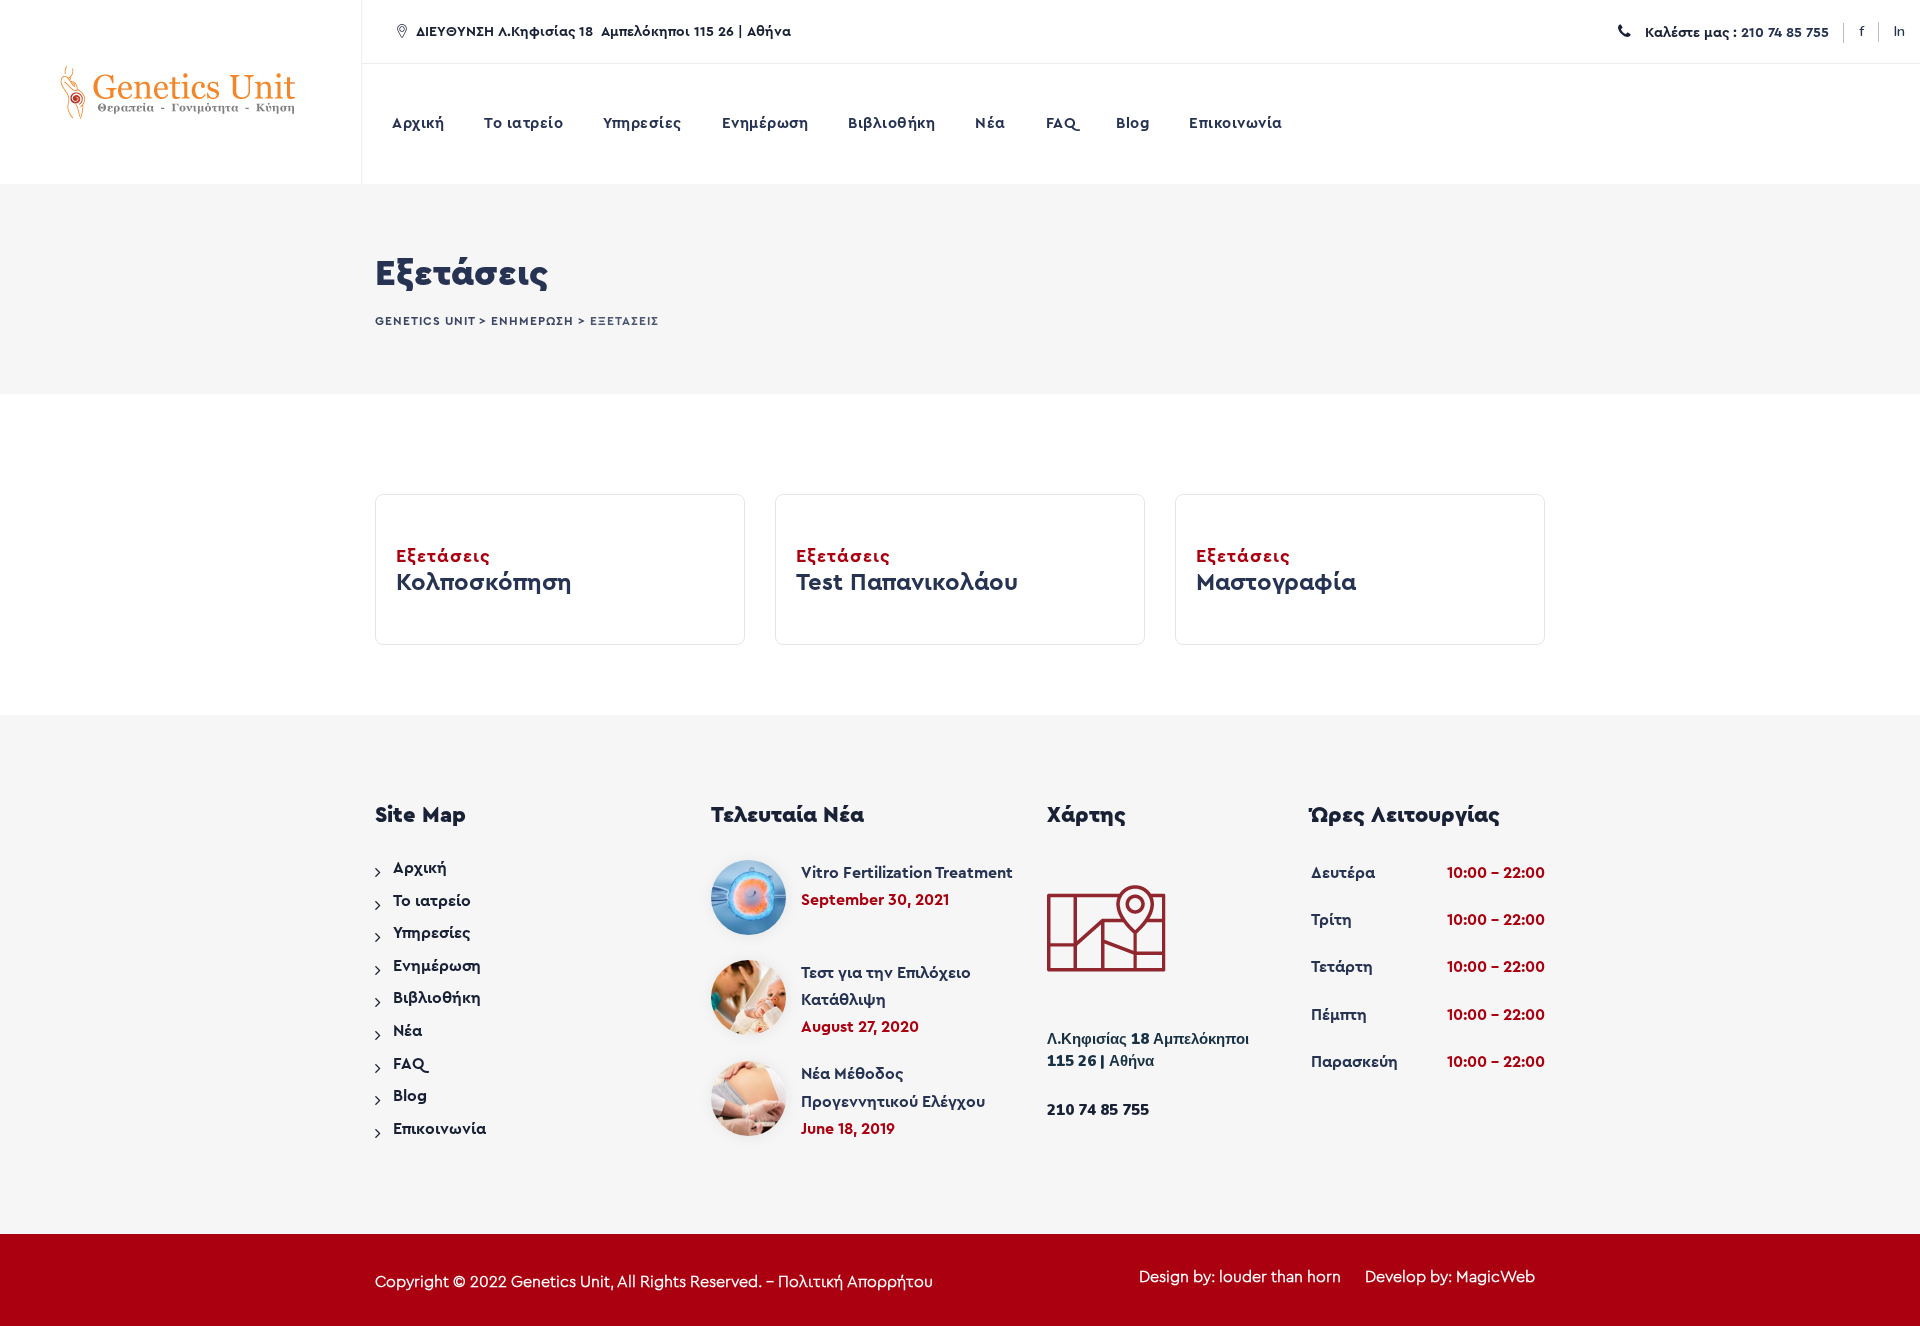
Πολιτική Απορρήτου (855, 1282)
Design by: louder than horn (1240, 1277)
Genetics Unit (560, 1282)
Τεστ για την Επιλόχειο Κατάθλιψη (886, 986)
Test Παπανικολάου (907, 583)
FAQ (1061, 123)
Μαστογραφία (1276, 583)
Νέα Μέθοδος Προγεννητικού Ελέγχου (893, 1087)
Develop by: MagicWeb (1450, 1277)
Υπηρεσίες (642, 123)
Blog (1132, 123)
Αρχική (418, 123)
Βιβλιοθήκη (891, 123)
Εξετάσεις (443, 556)
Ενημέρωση (765, 123)
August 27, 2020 (860, 1027)
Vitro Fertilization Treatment (907, 873)
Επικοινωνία (1236, 123)
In (1899, 31)
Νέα (990, 123)
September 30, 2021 (875, 900)
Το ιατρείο (523, 123)
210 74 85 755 (1785, 33)
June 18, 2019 (848, 1129)
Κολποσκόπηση (484, 583)
